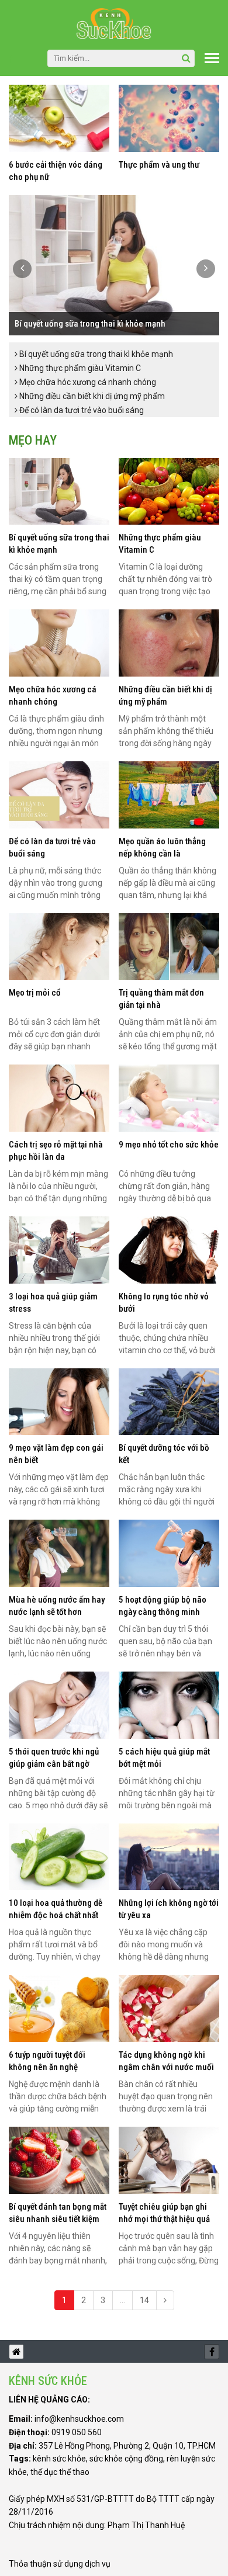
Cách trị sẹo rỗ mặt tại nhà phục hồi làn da (56, 1151)
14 (144, 2300)
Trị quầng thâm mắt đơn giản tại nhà (161, 999)
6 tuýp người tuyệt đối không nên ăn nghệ (47, 2061)
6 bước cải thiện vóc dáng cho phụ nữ (56, 171)
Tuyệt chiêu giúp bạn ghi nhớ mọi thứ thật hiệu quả (164, 2213)
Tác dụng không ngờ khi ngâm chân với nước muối (166, 2061)
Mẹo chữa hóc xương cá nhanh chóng (87, 382)
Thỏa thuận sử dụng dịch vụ (60, 2564)
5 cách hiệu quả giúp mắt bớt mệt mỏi (164, 1758)
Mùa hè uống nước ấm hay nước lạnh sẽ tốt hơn (57, 1606)
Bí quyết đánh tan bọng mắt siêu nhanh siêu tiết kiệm (58, 2213)
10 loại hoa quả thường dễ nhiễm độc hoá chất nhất (56, 1909)
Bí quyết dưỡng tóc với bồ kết (164, 1454)
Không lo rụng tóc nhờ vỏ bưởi (164, 1303)
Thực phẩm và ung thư (159, 165)
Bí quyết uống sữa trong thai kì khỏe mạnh (90, 324)
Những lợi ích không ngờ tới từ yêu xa (169, 1909)
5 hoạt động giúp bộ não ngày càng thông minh (163, 1606)
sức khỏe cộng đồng (126, 2459)
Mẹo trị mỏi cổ (35, 993)
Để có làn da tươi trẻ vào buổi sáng (81, 410)
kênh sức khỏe (59, 2459)
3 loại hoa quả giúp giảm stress (53, 1303)
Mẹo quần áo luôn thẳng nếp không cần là (162, 847)
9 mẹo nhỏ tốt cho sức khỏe (169, 1145)
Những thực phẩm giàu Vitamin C (79, 368)
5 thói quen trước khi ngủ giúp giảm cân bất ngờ (54, 1758)
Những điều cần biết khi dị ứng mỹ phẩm (91, 396)
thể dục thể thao (60, 2472)
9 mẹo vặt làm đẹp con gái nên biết (56, 1454)
